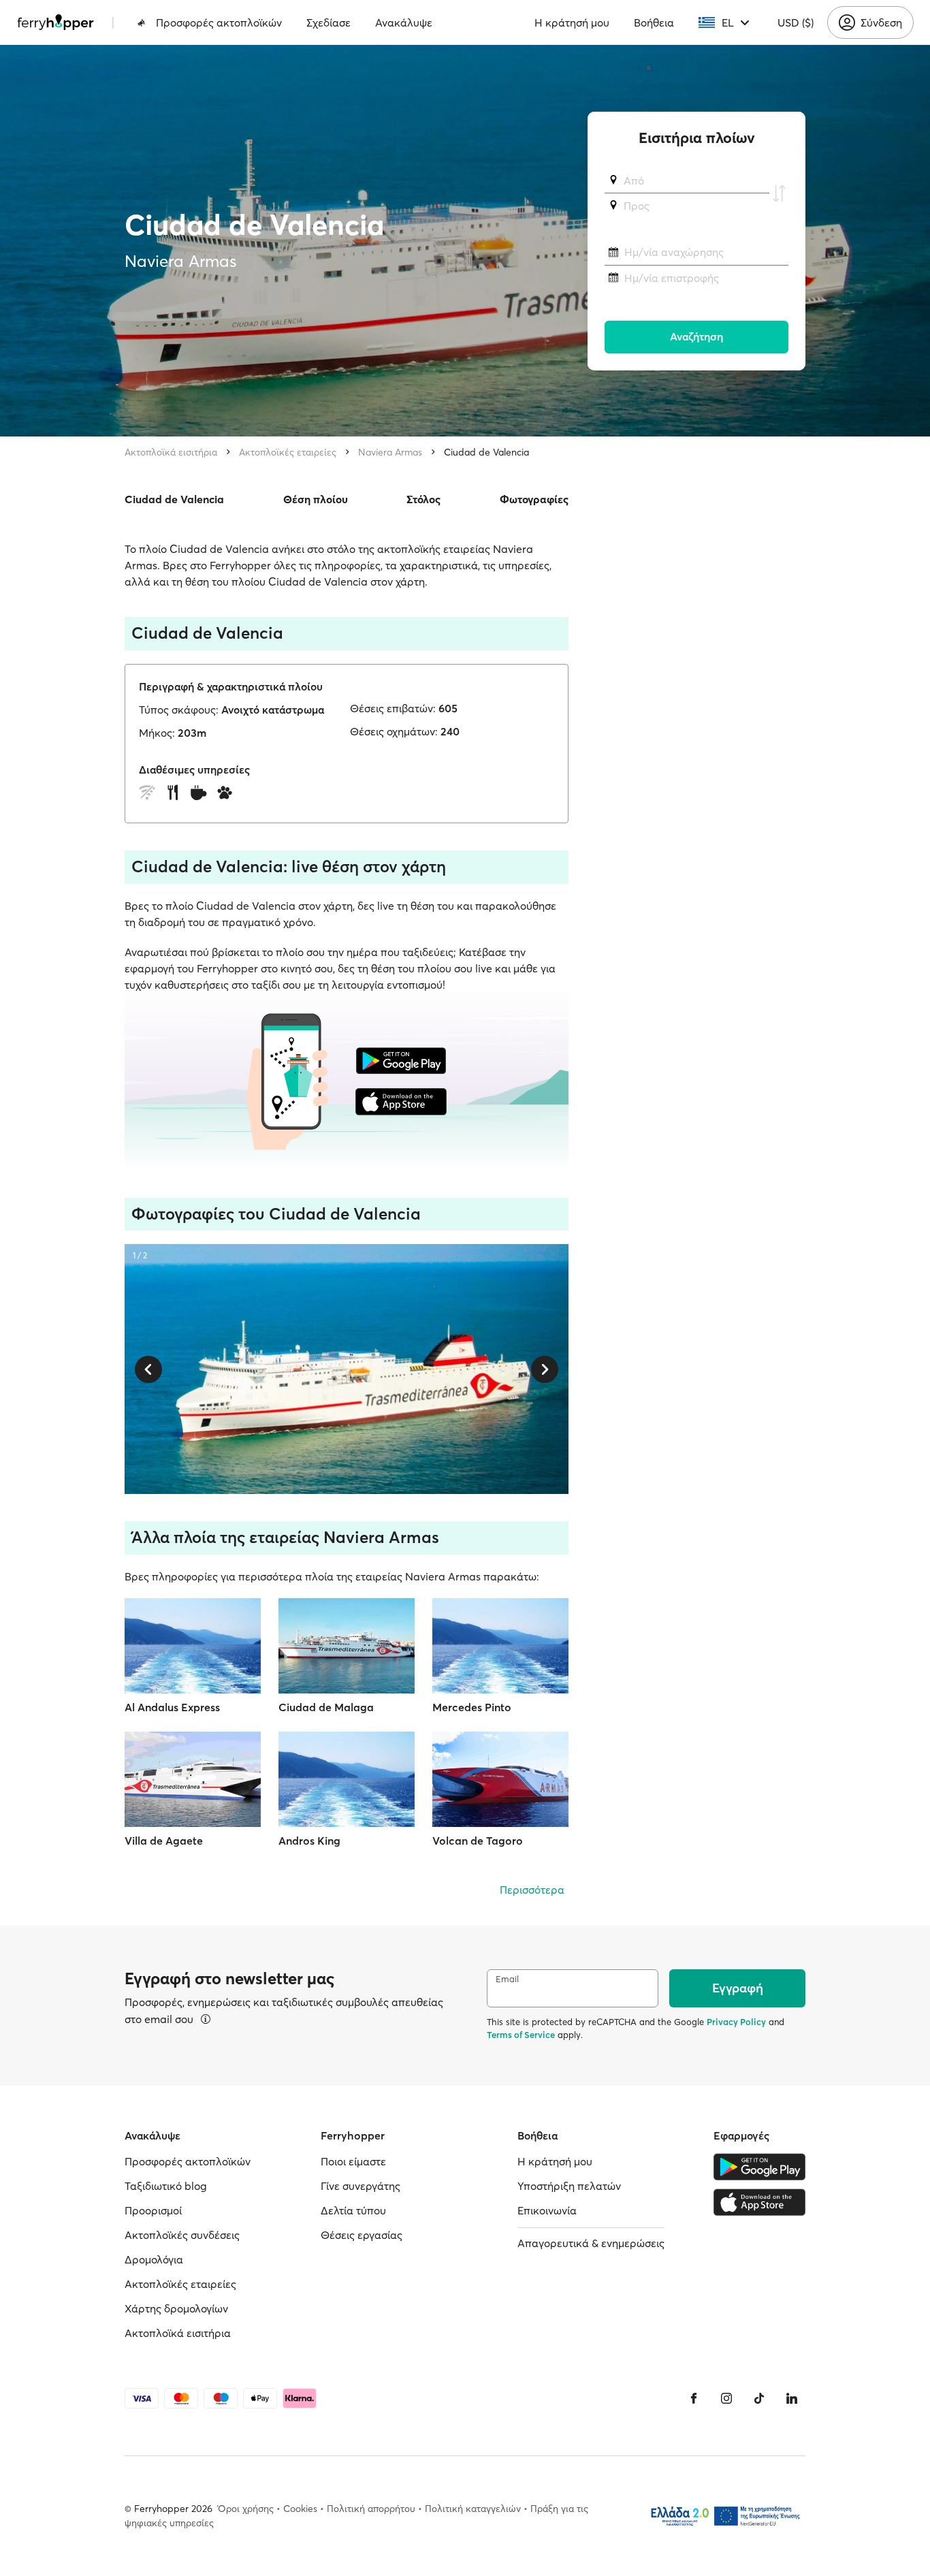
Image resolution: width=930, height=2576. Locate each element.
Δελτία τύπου (353, 2210)
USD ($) (796, 22)
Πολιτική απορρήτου (371, 2509)
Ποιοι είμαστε (353, 2161)
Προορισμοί (153, 2210)
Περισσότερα (532, 1890)
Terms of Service (521, 2035)
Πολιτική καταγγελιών (473, 2509)
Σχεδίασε (328, 22)
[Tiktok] (759, 2398)
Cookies (300, 2509)
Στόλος (423, 499)
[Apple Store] (759, 2202)
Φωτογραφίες (534, 499)
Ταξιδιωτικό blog (166, 2186)
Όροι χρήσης (246, 2509)
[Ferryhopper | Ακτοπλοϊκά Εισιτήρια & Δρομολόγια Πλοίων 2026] (55, 22)
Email (507, 1979)
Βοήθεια (654, 22)
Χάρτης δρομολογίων (176, 2308)
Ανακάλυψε (404, 22)
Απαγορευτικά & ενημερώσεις (591, 2243)
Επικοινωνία (547, 2210)
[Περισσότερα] (206, 2019)
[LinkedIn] (792, 2398)
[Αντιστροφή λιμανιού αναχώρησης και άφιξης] (779, 193)
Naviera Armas (390, 452)
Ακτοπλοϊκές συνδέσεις (182, 2235)
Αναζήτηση (696, 337)
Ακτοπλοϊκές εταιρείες (288, 452)
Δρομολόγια (154, 2259)
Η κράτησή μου (572, 22)
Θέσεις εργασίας (362, 2235)
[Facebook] (694, 2398)
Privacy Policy (736, 2022)
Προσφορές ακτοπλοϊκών (219, 22)
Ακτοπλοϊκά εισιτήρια (171, 452)
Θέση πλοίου (316, 499)
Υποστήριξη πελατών (569, 2186)
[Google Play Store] (759, 2167)
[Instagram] (726, 2398)
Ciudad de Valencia (486, 452)
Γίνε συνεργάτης (360, 2186)
